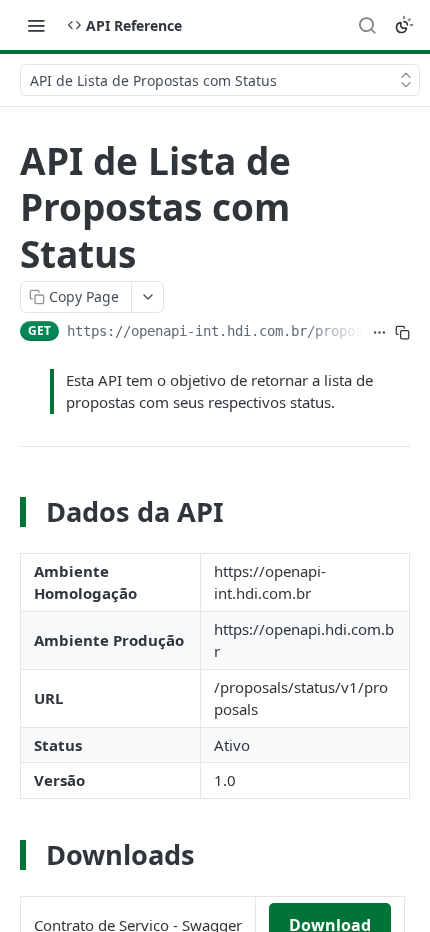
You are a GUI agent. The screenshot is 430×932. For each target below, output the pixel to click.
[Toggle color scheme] (404, 25)
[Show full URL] (379, 333)
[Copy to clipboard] (402, 333)
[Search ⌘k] (367, 25)
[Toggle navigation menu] (36, 25)
